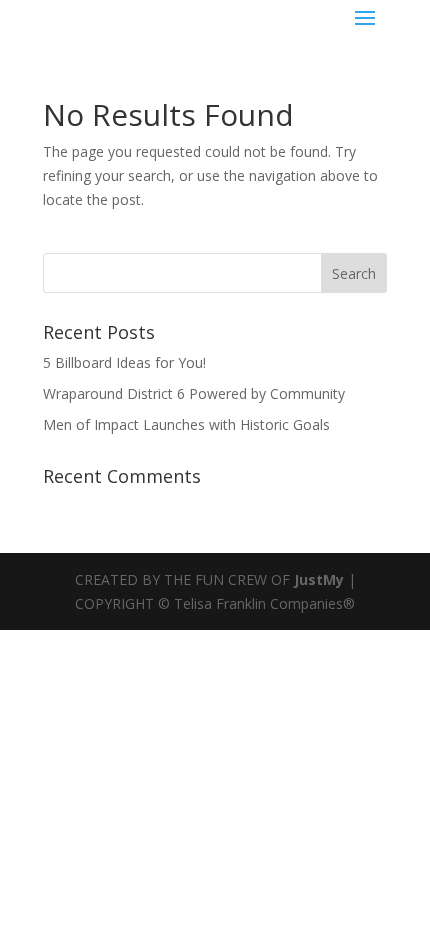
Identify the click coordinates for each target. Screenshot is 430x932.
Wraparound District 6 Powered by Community (194, 393)
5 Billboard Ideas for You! (124, 362)
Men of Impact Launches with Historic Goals (186, 424)
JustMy (319, 579)
